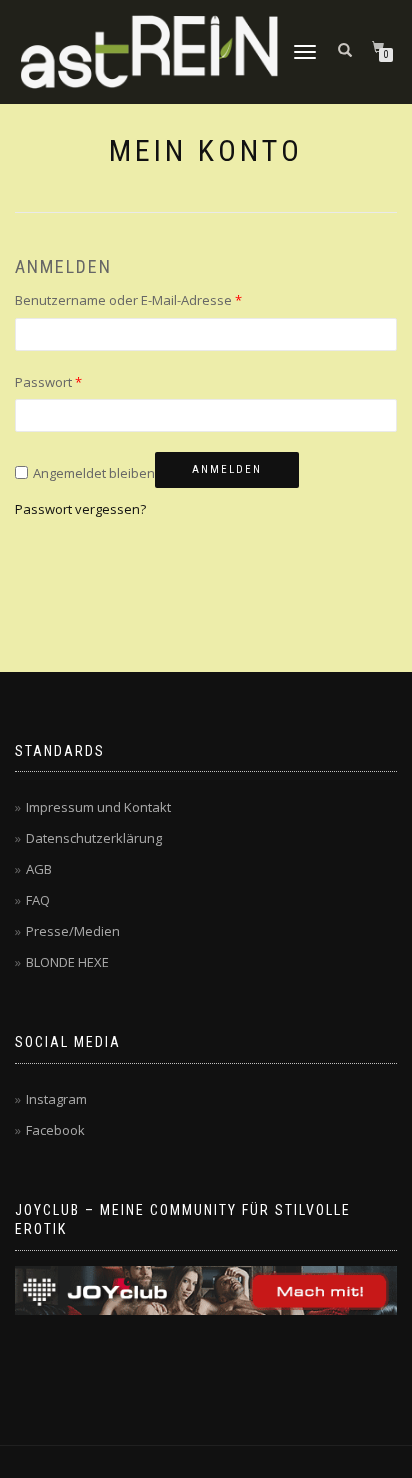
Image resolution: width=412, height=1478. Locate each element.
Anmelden (227, 469)
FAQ (38, 900)
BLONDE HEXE (67, 962)
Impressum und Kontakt (98, 807)
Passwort (48, 382)
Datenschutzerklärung (94, 838)
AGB (39, 869)
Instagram (56, 1099)
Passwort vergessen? (80, 509)
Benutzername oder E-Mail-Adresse (128, 300)
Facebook (55, 1130)
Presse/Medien (73, 931)
